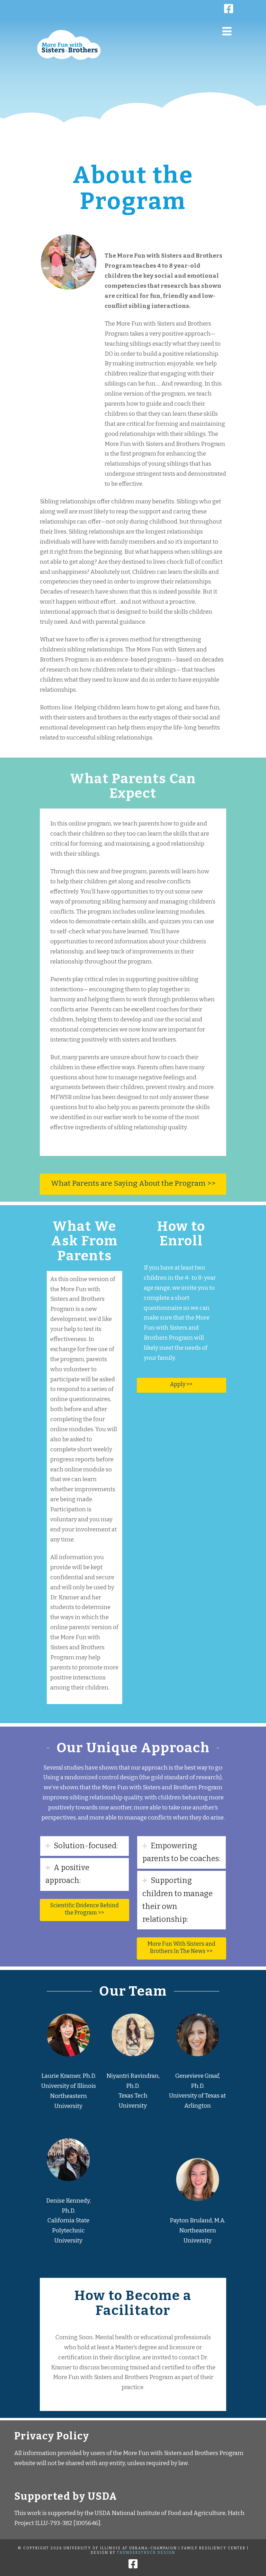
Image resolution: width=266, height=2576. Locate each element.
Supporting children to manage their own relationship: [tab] (178, 1900)
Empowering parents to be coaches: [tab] (181, 1852)
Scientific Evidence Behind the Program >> (85, 1909)
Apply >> (181, 1384)
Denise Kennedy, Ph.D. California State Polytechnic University (68, 2221)
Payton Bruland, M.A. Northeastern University (198, 2231)
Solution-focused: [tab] (86, 1846)
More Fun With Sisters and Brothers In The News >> (181, 1947)
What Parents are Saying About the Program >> (133, 1183)
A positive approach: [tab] (67, 1874)
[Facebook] (262, 6)
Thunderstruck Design (146, 2553)
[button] (227, 31)
